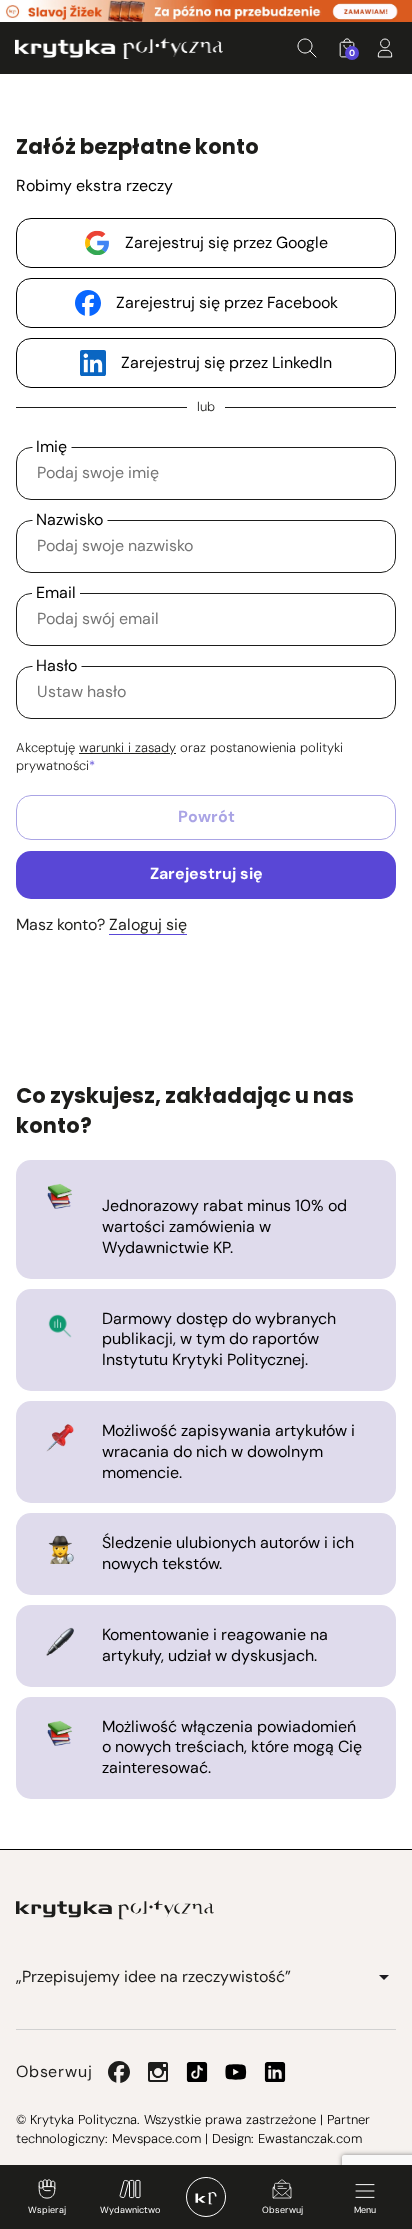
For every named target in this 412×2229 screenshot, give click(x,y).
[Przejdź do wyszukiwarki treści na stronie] (307, 48)
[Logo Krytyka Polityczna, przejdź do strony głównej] (119, 48)
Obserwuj (282, 2210)
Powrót (206, 816)
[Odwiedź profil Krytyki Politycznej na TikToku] (197, 2072)
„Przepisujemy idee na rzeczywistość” (153, 1976)
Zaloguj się (148, 924)
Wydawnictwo (130, 2210)
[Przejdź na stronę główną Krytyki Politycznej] (115, 1910)
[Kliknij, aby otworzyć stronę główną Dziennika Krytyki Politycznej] (206, 2197)
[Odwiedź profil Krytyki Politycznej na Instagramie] (158, 2072)
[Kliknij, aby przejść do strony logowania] (385, 48)
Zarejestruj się (206, 873)
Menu (365, 2210)
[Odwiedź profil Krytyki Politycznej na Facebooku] (119, 2072)
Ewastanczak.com (310, 2138)
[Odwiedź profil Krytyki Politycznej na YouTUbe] (236, 2072)
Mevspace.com (156, 2138)
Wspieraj (47, 2210)
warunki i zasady (127, 747)
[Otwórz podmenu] (384, 1977)
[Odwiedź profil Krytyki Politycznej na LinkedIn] (275, 2072)
